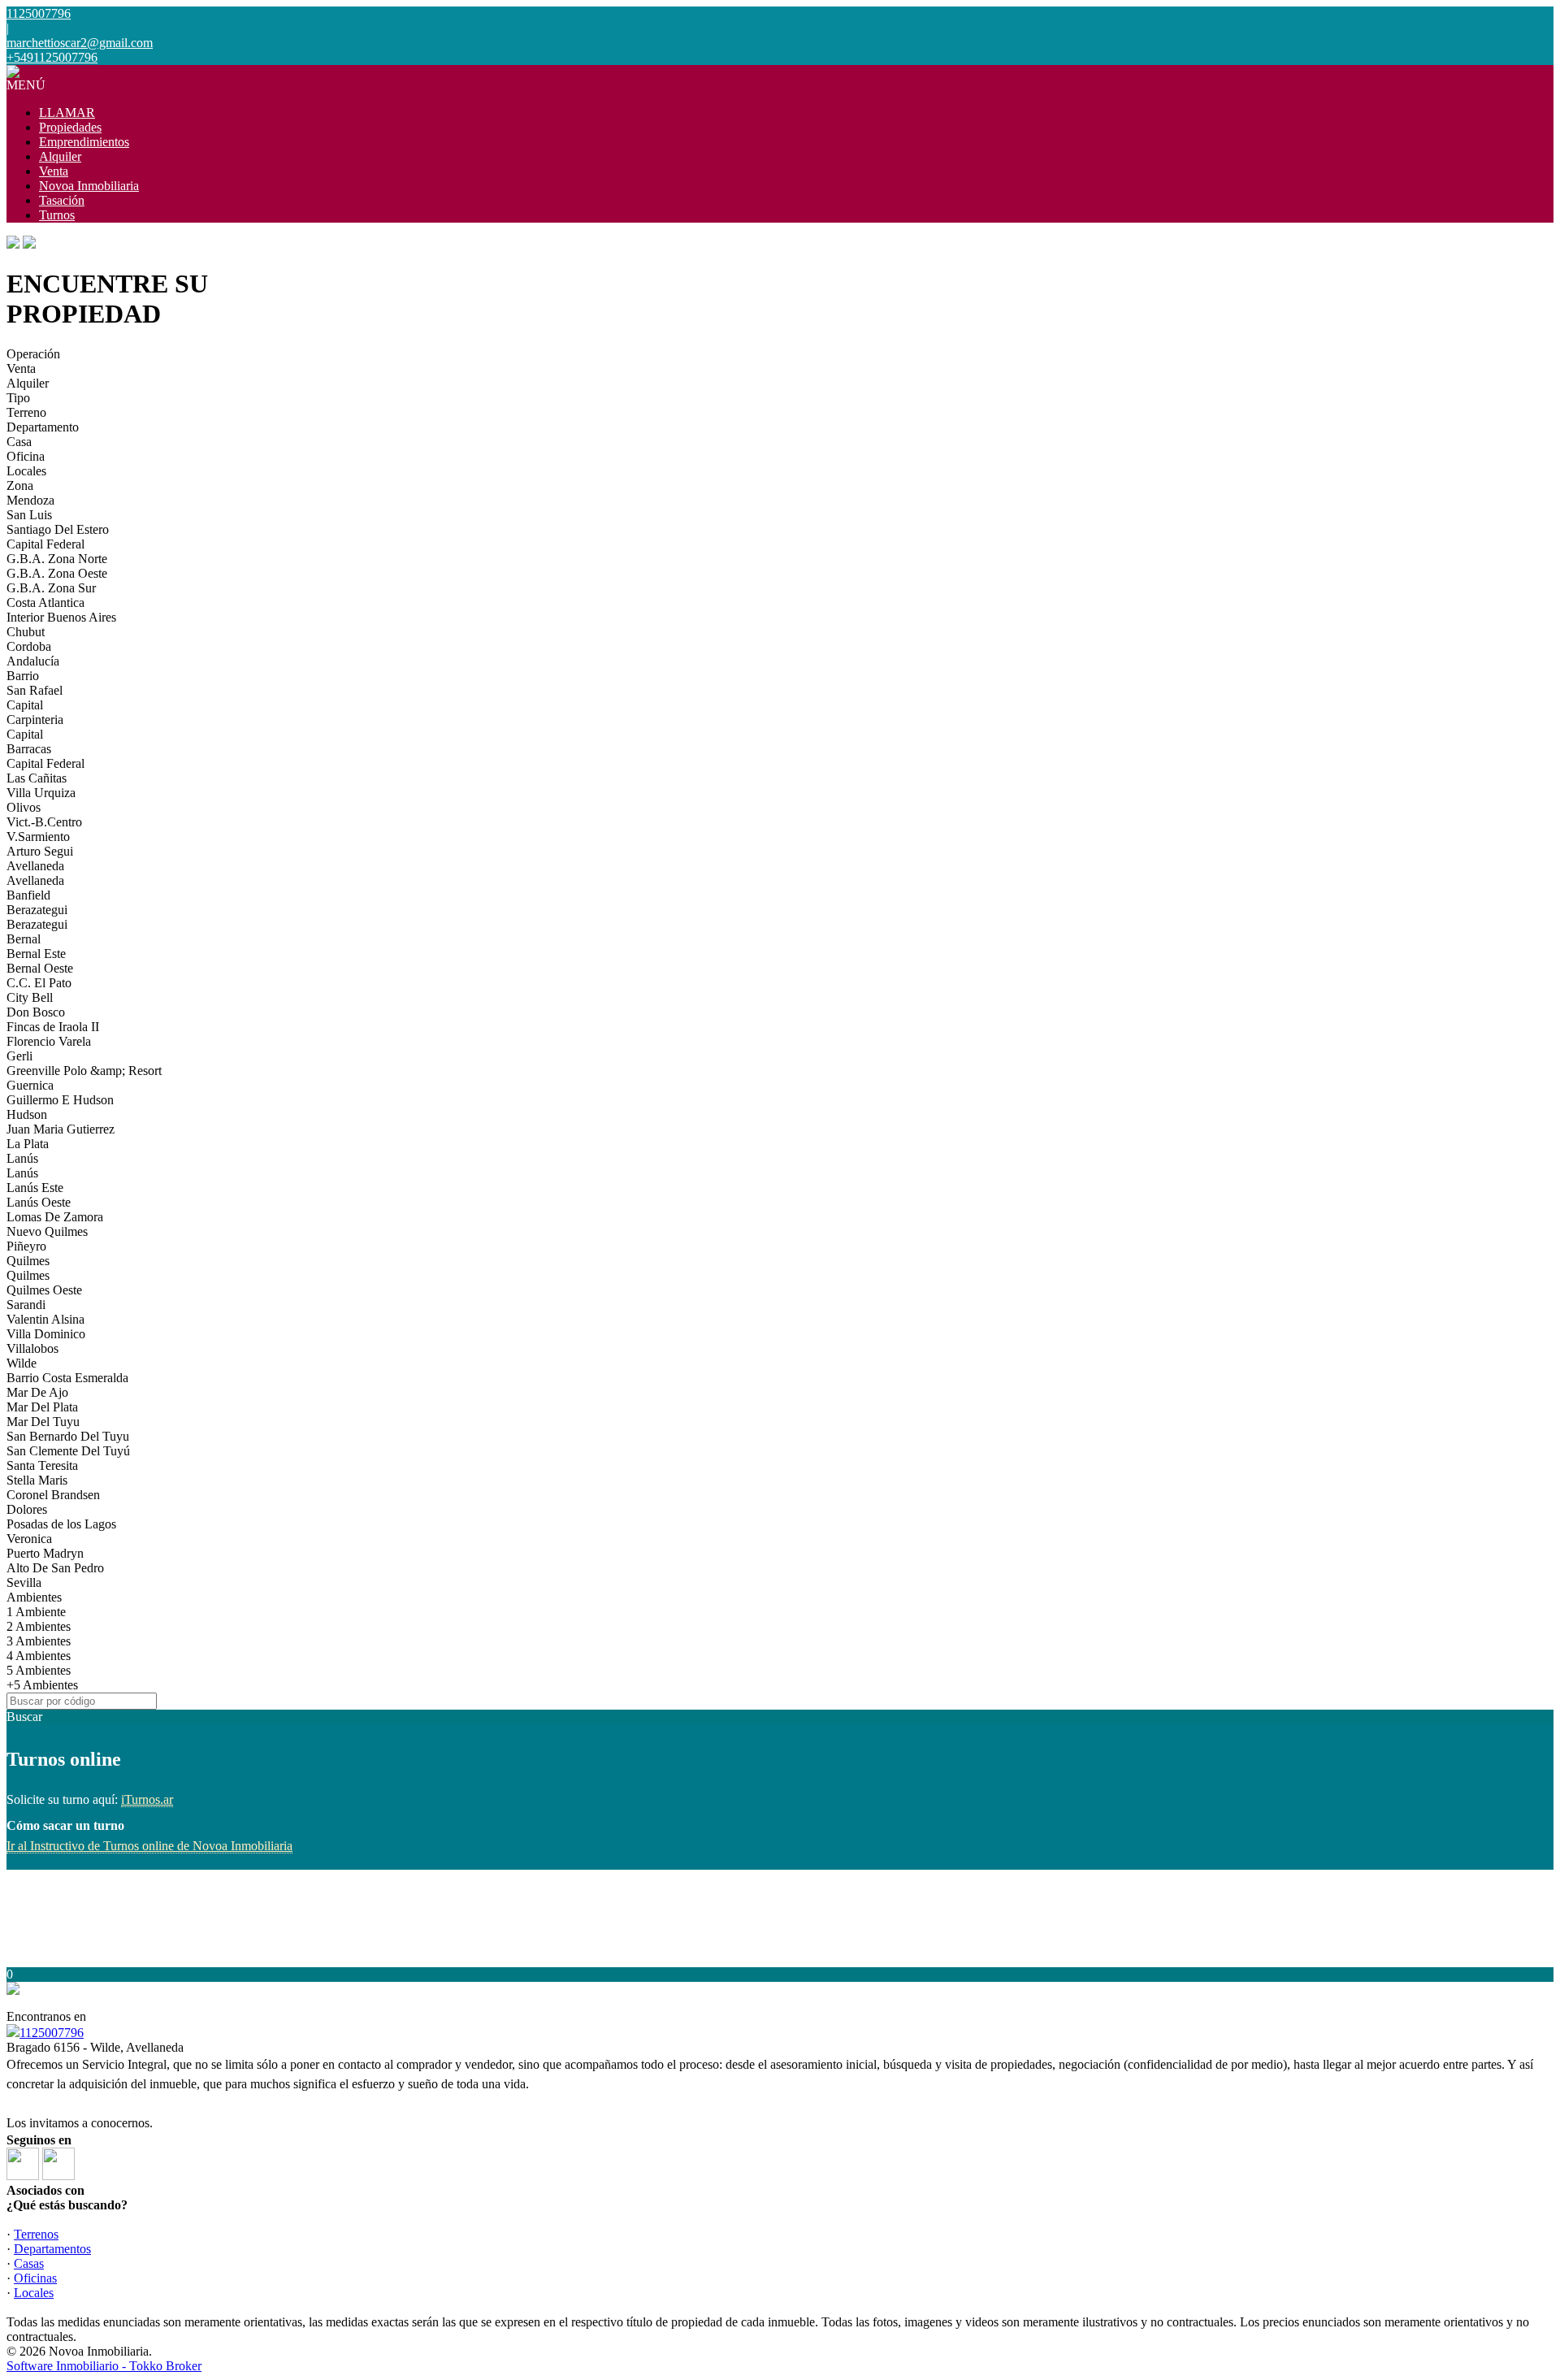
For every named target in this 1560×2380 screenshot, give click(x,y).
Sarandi (26, 1305)
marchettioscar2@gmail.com (80, 43)
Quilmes (28, 1261)
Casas (29, 2263)
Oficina (26, 456)
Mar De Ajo (37, 1392)
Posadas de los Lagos (61, 1524)
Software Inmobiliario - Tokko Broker (104, 2366)
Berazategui (37, 910)
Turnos (57, 215)
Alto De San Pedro (55, 1568)
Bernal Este (36, 954)
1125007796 (52, 2033)
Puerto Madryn (45, 1553)
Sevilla (24, 1582)
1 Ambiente (36, 1612)
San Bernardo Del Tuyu (68, 1436)
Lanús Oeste (39, 1202)
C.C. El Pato (39, 983)
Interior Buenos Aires (61, 617)
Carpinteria (35, 720)
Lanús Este (35, 1188)
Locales (26, 471)
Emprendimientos (84, 142)
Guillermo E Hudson (60, 1100)
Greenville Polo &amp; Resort (84, 1071)
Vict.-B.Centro (44, 822)
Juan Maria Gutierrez (61, 1129)
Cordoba (29, 646)
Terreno (26, 412)
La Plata (28, 1144)
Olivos (24, 807)
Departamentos (52, 2249)
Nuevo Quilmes (47, 1231)
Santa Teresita (42, 1465)
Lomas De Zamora (55, 1217)
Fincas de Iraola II (53, 1027)
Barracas (29, 749)
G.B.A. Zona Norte (57, 559)
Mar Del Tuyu (43, 1422)
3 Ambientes (39, 1641)
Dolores (27, 1509)
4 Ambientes (39, 1656)
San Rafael (35, 690)
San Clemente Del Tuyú (68, 1451)
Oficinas (35, 2278)
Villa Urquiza (41, 793)
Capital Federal (45, 544)
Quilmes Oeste (44, 1290)
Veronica (29, 1539)
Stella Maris (37, 1480)
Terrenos (36, 2234)
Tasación (62, 200)
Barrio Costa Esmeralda (67, 1378)
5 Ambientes (39, 1670)
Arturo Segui (40, 851)
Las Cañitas (37, 778)
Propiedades (70, 127)
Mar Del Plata (42, 1407)
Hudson (27, 1114)
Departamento (43, 427)
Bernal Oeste (40, 968)
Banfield (28, 895)
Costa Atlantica (45, 603)
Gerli (19, 1056)
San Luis (29, 515)
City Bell (30, 997)
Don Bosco (36, 1012)
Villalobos (32, 1348)
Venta (54, 171)
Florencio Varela (49, 1041)
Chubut (26, 632)
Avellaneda (35, 866)
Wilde (22, 1363)
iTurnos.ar (147, 1799)
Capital (25, 705)
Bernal (24, 939)
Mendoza (30, 500)
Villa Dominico (46, 1334)
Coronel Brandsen (53, 1495)
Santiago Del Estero (58, 529)
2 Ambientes (39, 1626)
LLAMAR (67, 113)
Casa (19, 442)
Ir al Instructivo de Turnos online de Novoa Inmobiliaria (149, 1846)
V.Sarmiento (38, 837)
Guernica (30, 1085)
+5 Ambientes (42, 1685)
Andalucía (33, 661)
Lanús (22, 1158)
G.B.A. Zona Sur (51, 588)
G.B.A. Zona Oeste (57, 573)
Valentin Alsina (45, 1319)
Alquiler (60, 156)
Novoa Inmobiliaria (89, 186)
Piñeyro (26, 1246)
